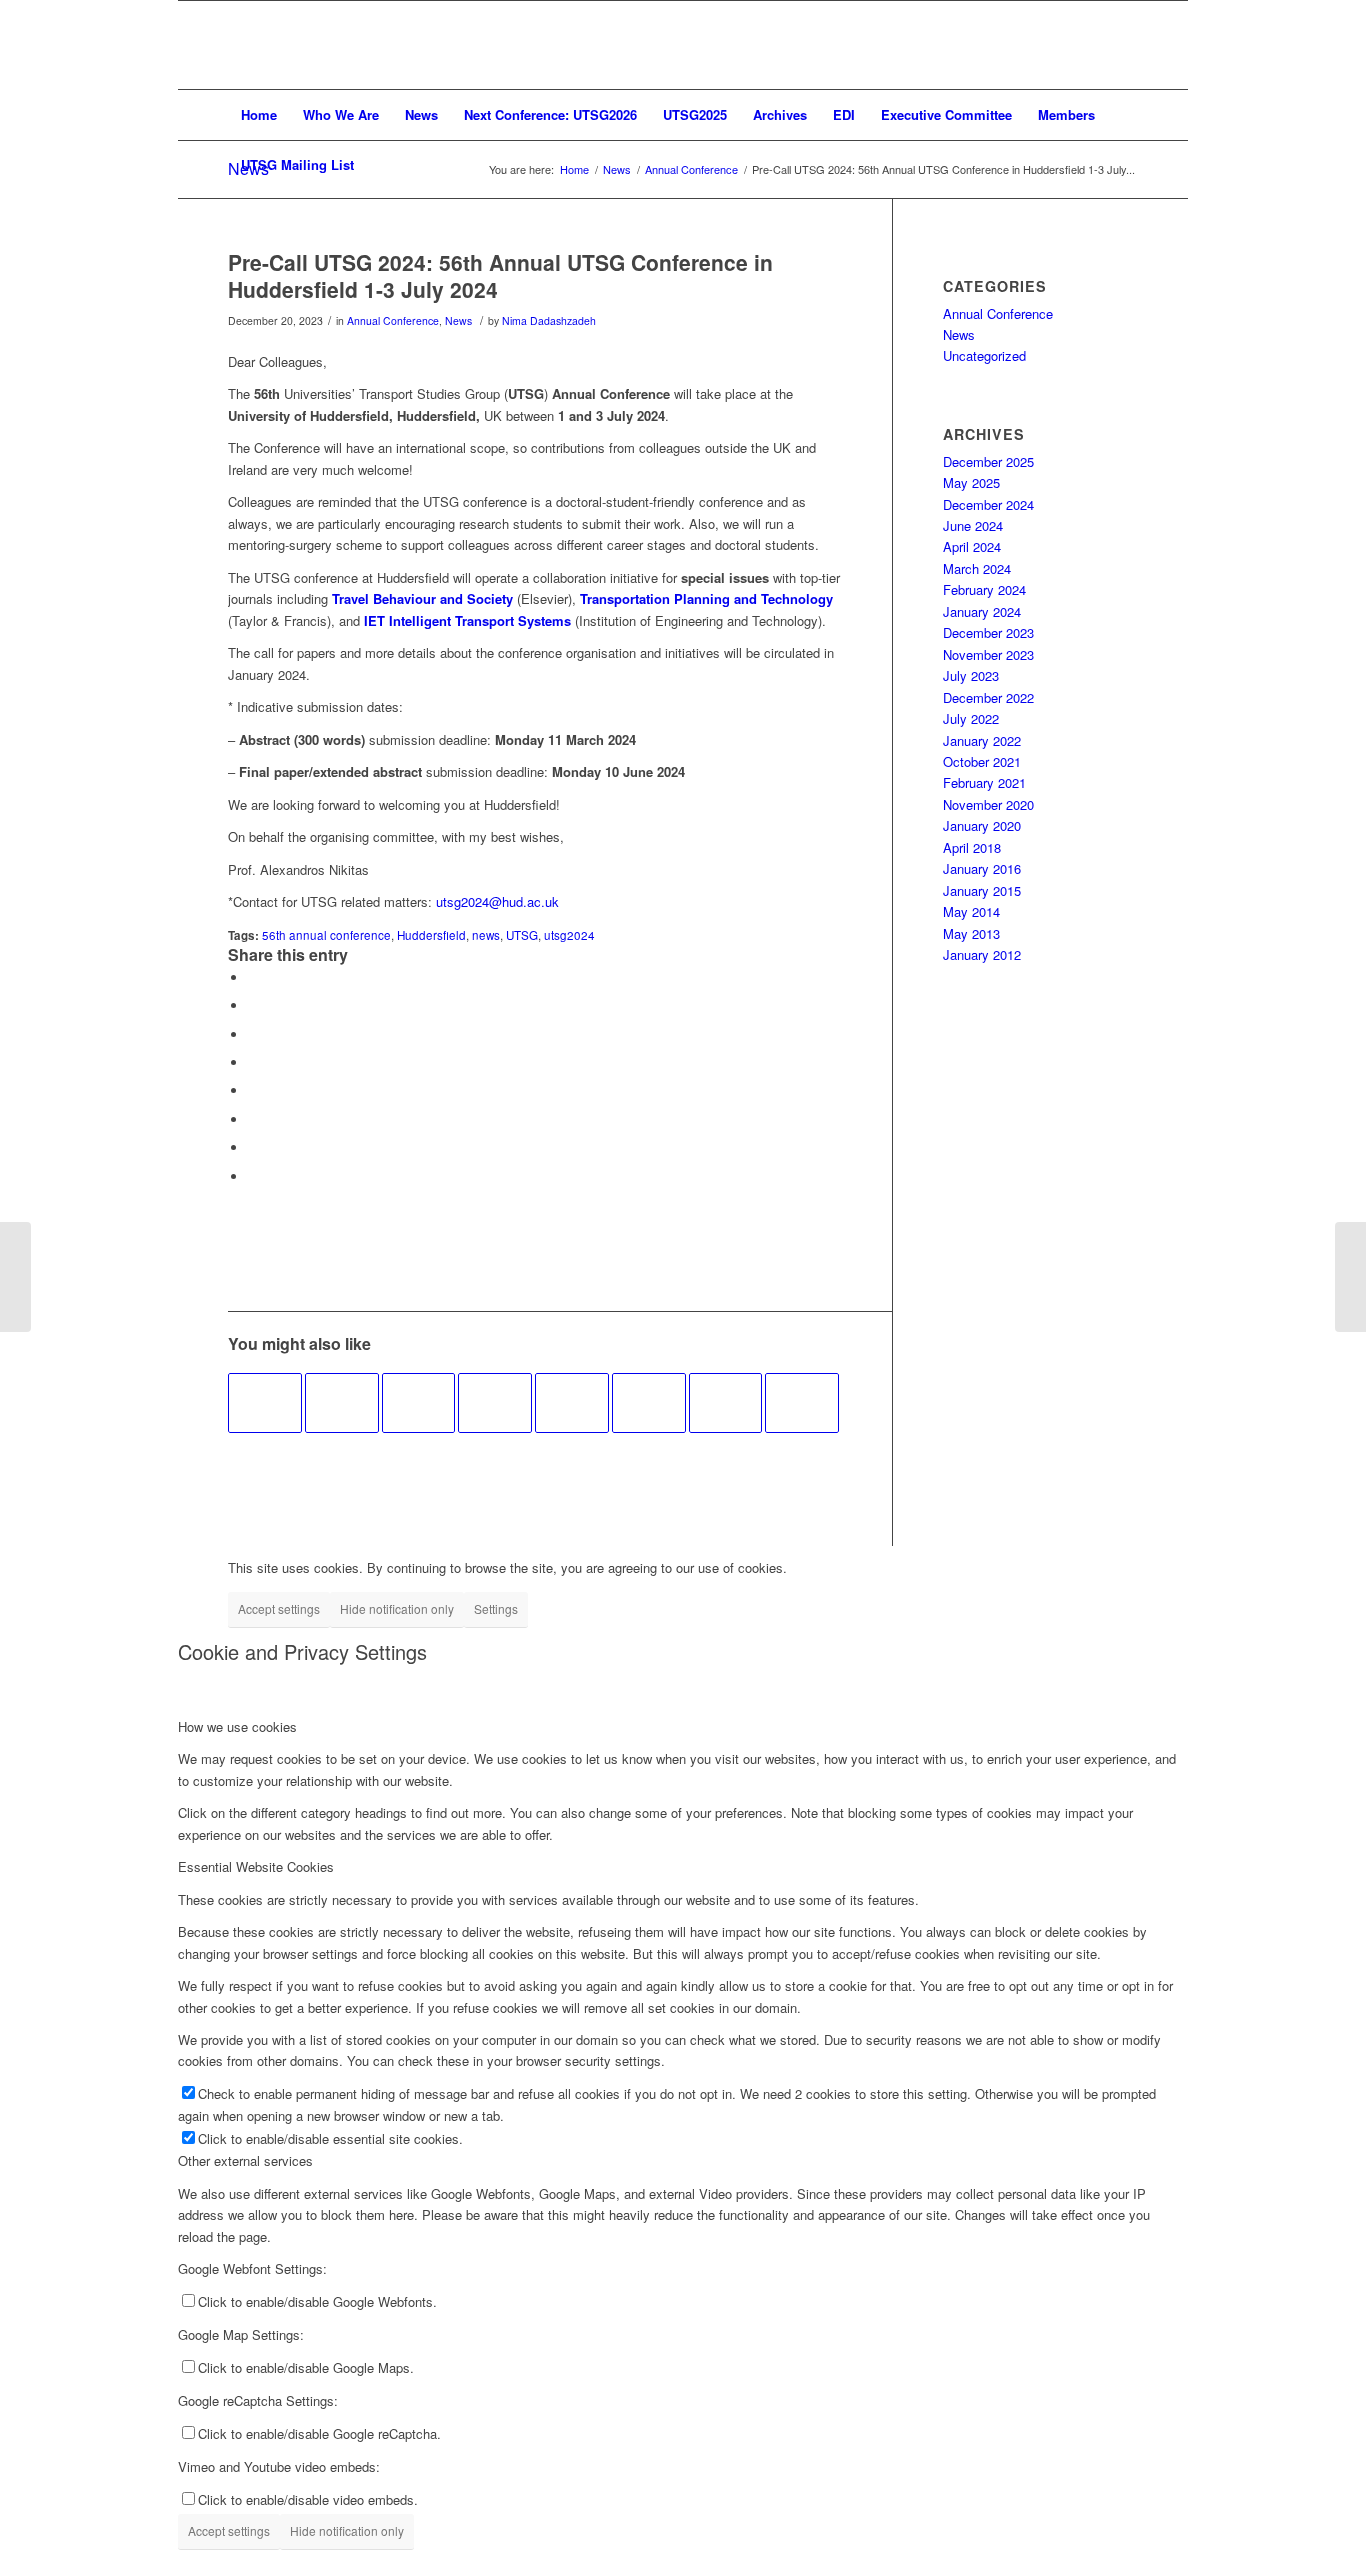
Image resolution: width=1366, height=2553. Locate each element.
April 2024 (972, 546)
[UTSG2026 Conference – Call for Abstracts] (649, 1403)
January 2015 (982, 890)
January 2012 (982, 954)
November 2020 (988, 804)
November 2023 (988, 654)
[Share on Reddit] (253, 1147)
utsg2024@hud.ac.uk (497, 901)
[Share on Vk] (253, 1119)
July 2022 (971, 718)
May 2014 (971, 911)
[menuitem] (259, 115)
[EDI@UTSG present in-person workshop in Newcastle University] (342, 1403)
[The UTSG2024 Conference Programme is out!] (495, 1403)
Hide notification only (397, 1608)
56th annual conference (326, 935)
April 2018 (972, 847)
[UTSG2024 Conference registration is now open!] (726, 1403)
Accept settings (279, 1608)
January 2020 (982, 825)
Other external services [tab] (245, 2160)
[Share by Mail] (253, 1176)
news (486, 935)
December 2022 (988, 697)
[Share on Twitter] (253, 1005)
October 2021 (982, 761)
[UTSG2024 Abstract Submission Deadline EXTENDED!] (572, 1403)
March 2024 (977, 568)
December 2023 (988, 632)
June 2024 (973, 525)
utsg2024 (569, 935)
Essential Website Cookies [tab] (256, 1866)
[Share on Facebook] (253, 977)
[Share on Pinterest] (253, 1034)
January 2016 (982, 868)
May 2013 (971, 933)
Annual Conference (393, 320)
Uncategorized (984, 355)
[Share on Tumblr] (253, 1090)
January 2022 (982, 740)
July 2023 (971, 675)
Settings (496, 1608)
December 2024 (988, 504)
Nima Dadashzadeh (549, 320)
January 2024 (982, 611)
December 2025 (988, 461)
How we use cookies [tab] (237, 1726)
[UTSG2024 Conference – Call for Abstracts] (265, 1403)
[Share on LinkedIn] (253, 1062)
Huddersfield (431, 935)
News (458, 320)
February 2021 (984, 782)
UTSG (522, 935)
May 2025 (971, 482)
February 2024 (984, 589)
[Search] (1125, 165)
